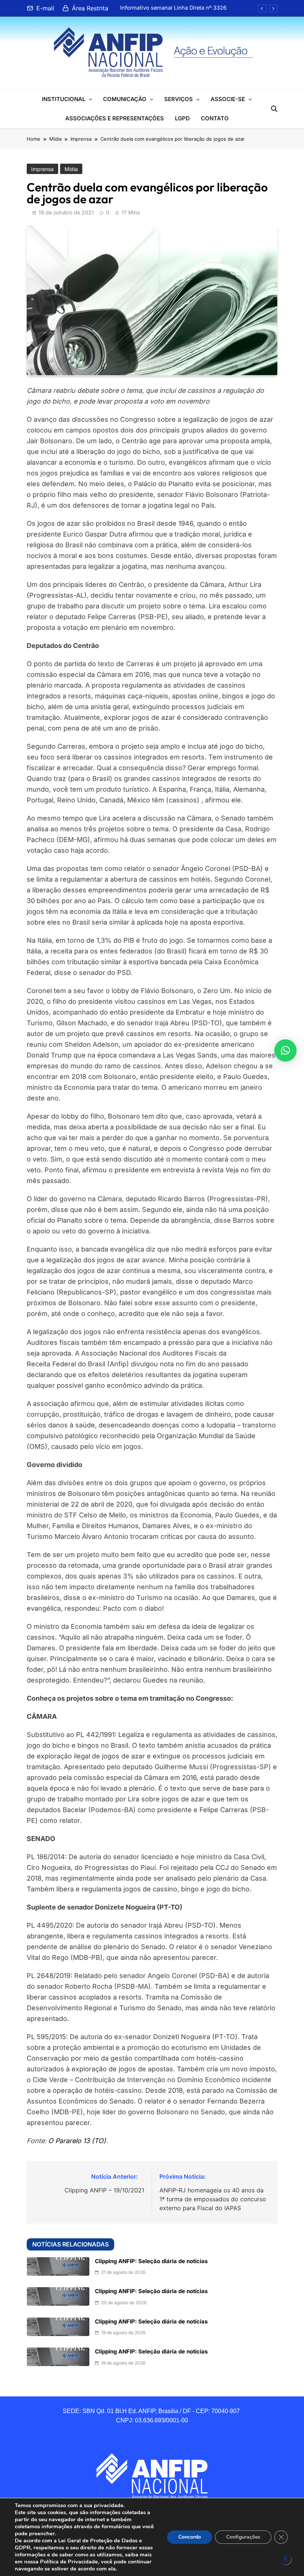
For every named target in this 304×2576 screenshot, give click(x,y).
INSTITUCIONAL (64, 99)
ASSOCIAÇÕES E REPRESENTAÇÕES (115, 118)
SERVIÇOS (179, 99)
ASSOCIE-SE (228, 99)
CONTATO (215, 118)
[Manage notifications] (285, 2559)
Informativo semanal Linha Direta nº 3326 (173, 8)
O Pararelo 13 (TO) (77, 2141)
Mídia (71, 169)
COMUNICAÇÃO (125, 99)
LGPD (182, 118)
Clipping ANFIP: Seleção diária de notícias (151, 2261)
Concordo (190, 2537)
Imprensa (42, 169)
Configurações (243, 2537)
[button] (285, 1050)
